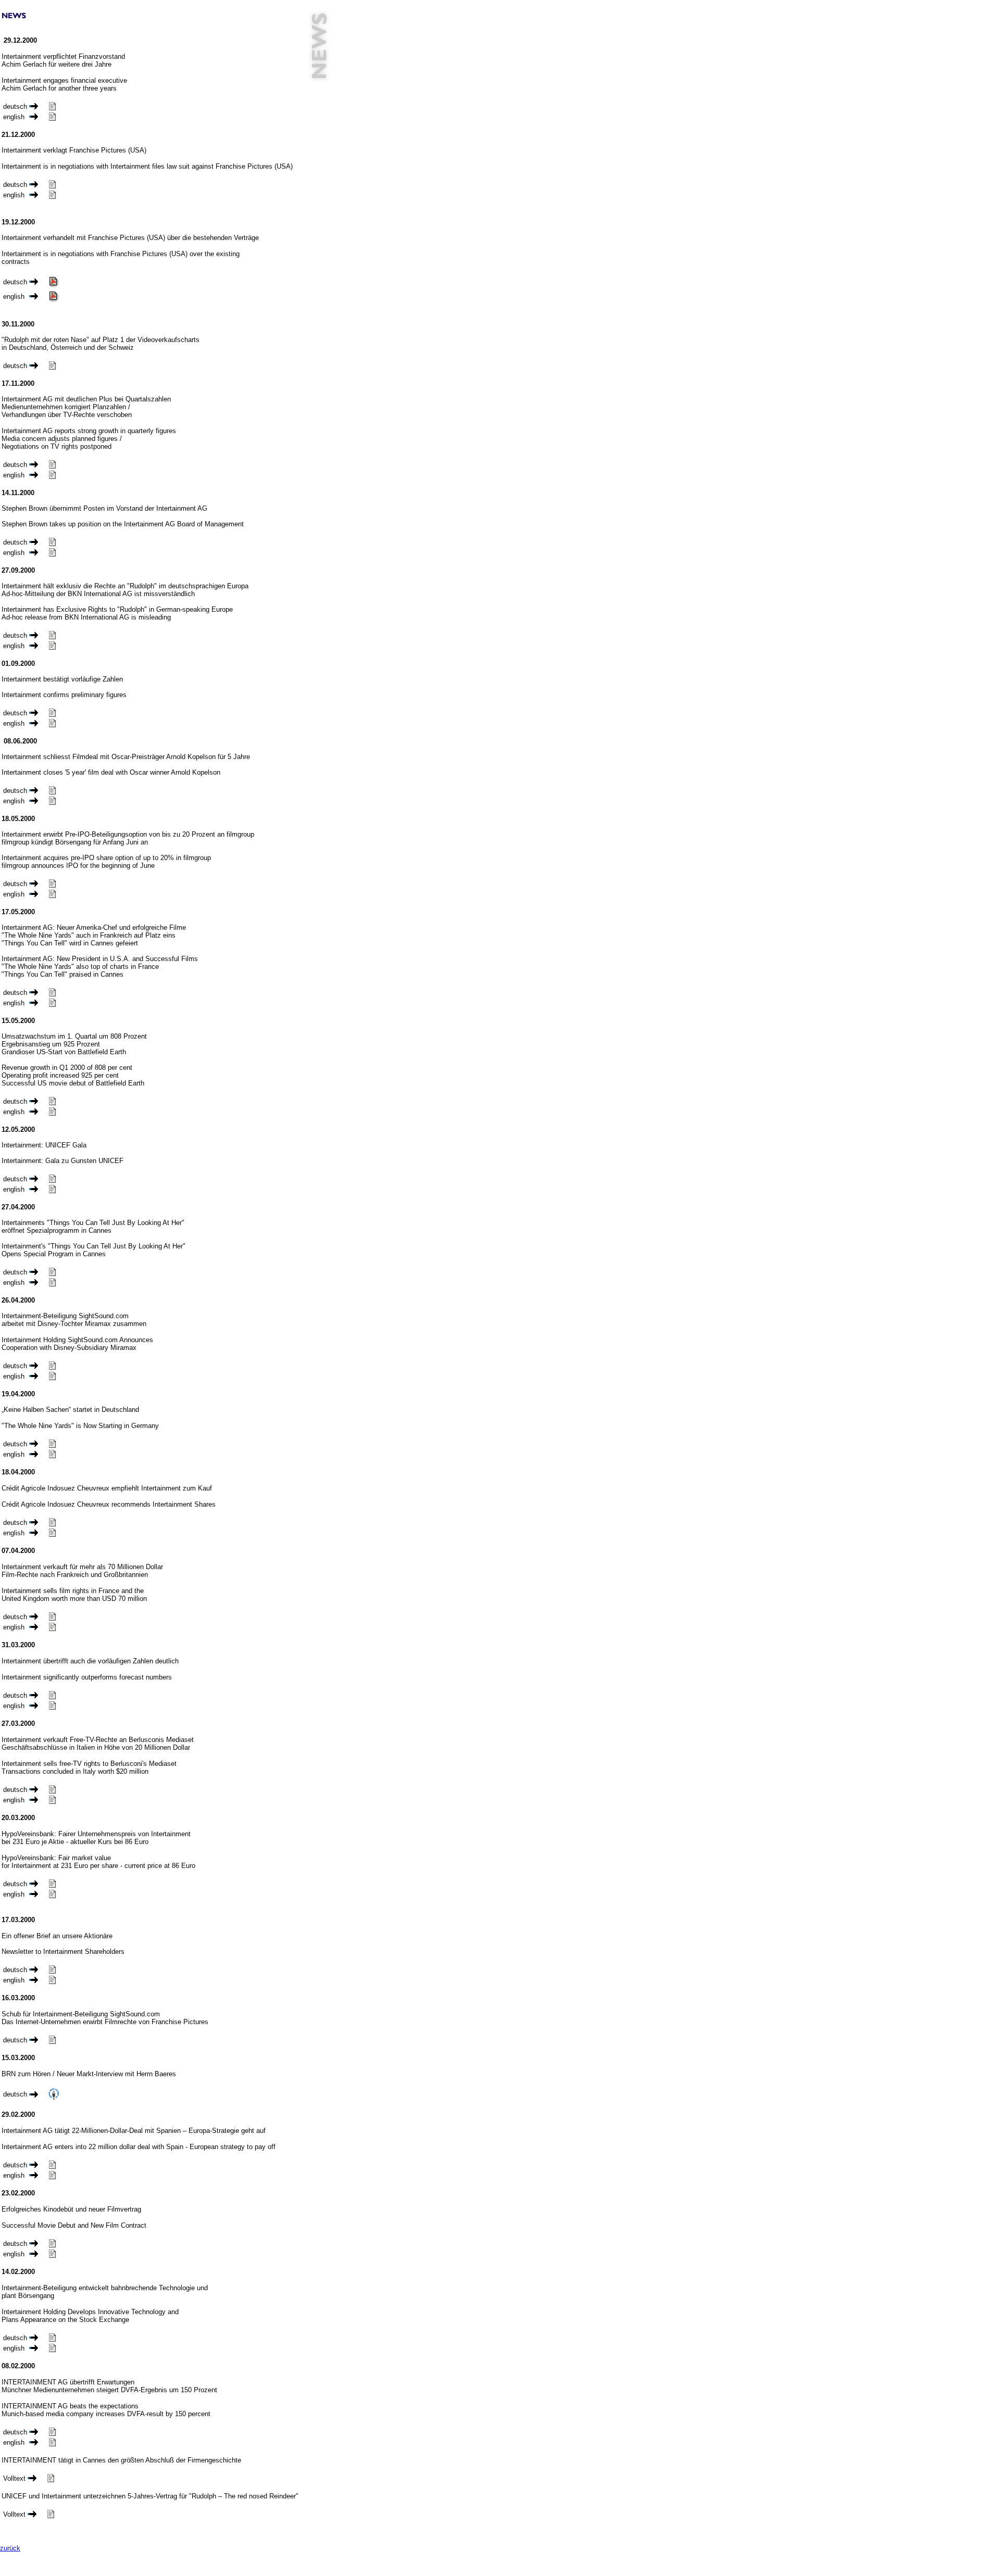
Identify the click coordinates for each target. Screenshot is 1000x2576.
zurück (10, 2548)
